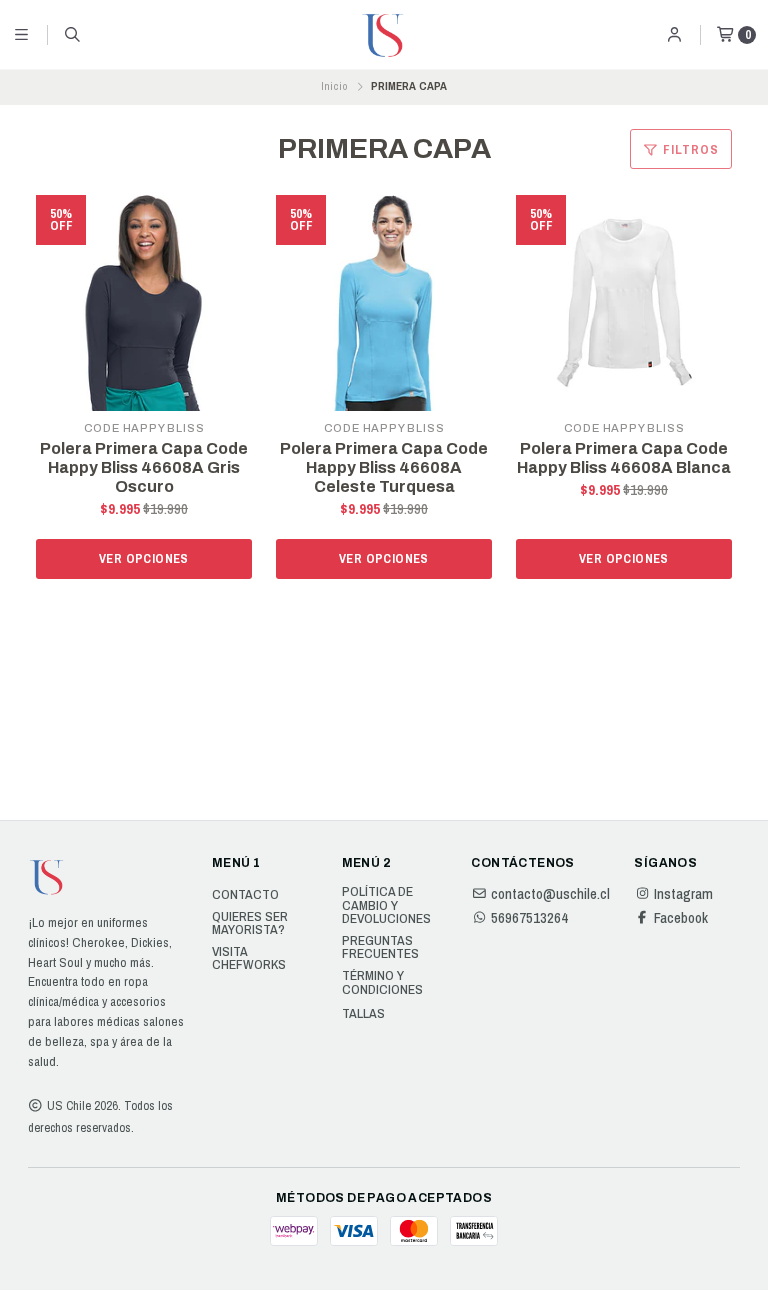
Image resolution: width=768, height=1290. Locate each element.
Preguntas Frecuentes (380, 947)
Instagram (683, 894)
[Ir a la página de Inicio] (384, 35)
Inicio (334, 86)
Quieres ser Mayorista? (250, 923)
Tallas (363, 1014)
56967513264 (529, 918)
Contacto (245, 895)
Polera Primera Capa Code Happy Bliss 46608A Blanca (624, 458)
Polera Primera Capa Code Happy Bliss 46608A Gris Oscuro (144, 467)
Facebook (681, 918)
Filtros (689, 149)
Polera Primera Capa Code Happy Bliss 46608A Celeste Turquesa (384, 467)
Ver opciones (144, 558)
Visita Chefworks (249, 958)
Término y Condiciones (382, 982)
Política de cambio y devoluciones (386, 905)
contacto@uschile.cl (550, 894)
